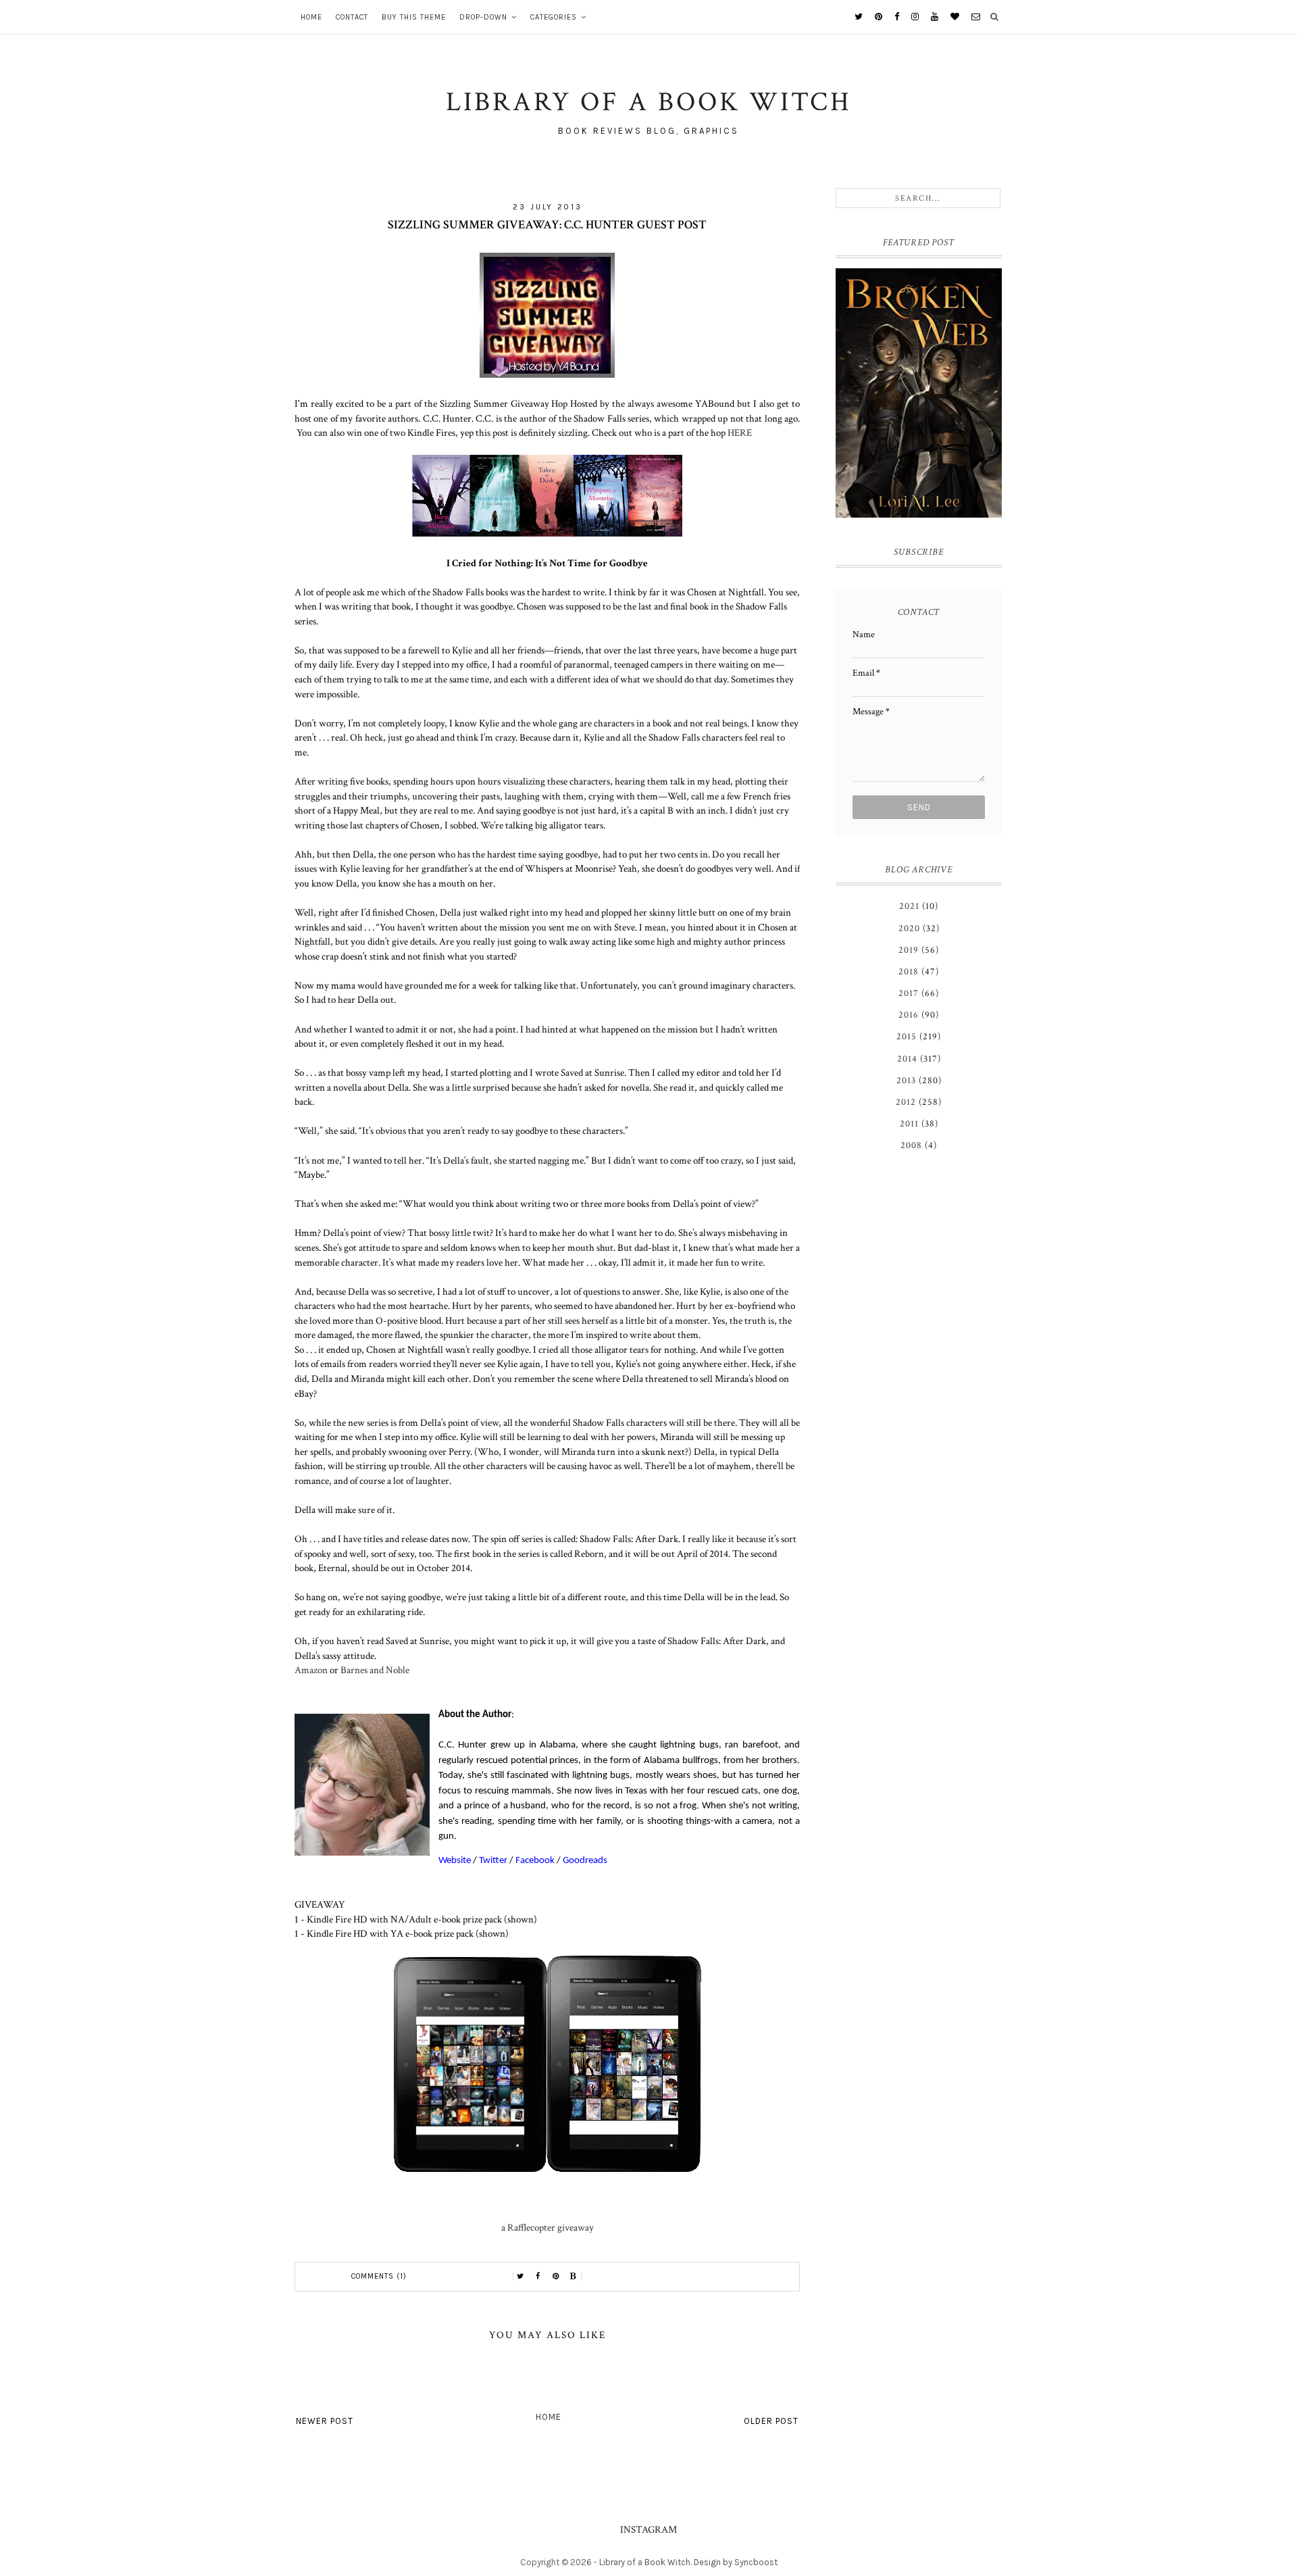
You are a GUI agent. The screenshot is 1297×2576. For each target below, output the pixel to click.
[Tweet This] (521, 2277)
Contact (352, 17)
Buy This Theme (414, 17)
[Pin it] (556, 2277)
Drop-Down (483, 17)
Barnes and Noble (375, 1670)
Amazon (312, 1670)
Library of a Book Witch (645, 2562)
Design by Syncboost (736, 2562)
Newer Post (325, 2421)
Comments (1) (379, 2276)
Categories (554, 17)
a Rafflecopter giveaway (548, 2227)
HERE (740, 432)
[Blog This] (574, 2277)
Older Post (771, 2421)
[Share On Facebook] (538, 2277)
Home (311, 17)
